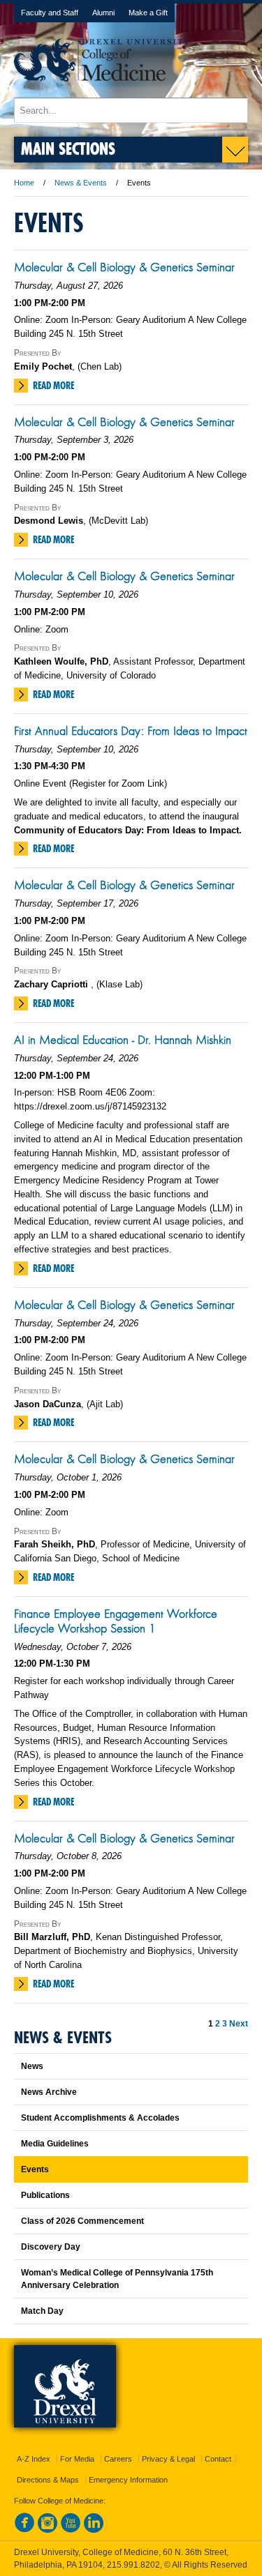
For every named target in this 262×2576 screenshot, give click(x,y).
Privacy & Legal (168, 2459)
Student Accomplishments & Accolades (100, 2118)
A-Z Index (34, 2459)
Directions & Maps (48, 2480)
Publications (45, 2195)
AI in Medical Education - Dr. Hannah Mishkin (123, 1040)
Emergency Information (128, 2480)
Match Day (42, 2311)
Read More (53, 386)
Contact (218, 2459)
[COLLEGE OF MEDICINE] (102, 91)
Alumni (103, 13)
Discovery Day (51, 2247)
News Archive (49, 2092)
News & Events (81, 183)
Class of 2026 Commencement (82, 2221)
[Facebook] (24, 2530)
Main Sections (68, 148)
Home (24, 183)
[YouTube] (71, 2530)
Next (239, 2024)
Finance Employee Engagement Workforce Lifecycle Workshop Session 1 (116, 1621)
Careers (118, 2459)
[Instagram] (48, 2530)
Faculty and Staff (50, 13)
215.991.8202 (133, 2565)
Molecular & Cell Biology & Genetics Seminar (124, 267)
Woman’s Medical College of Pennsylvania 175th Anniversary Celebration (117, 2279)
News (32, 2066)
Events (35, 2169)
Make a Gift (148, 13)
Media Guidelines (55, 2144)
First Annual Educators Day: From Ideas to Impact (131, 731)
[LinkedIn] (94, 2530)
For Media (77, 2459)
